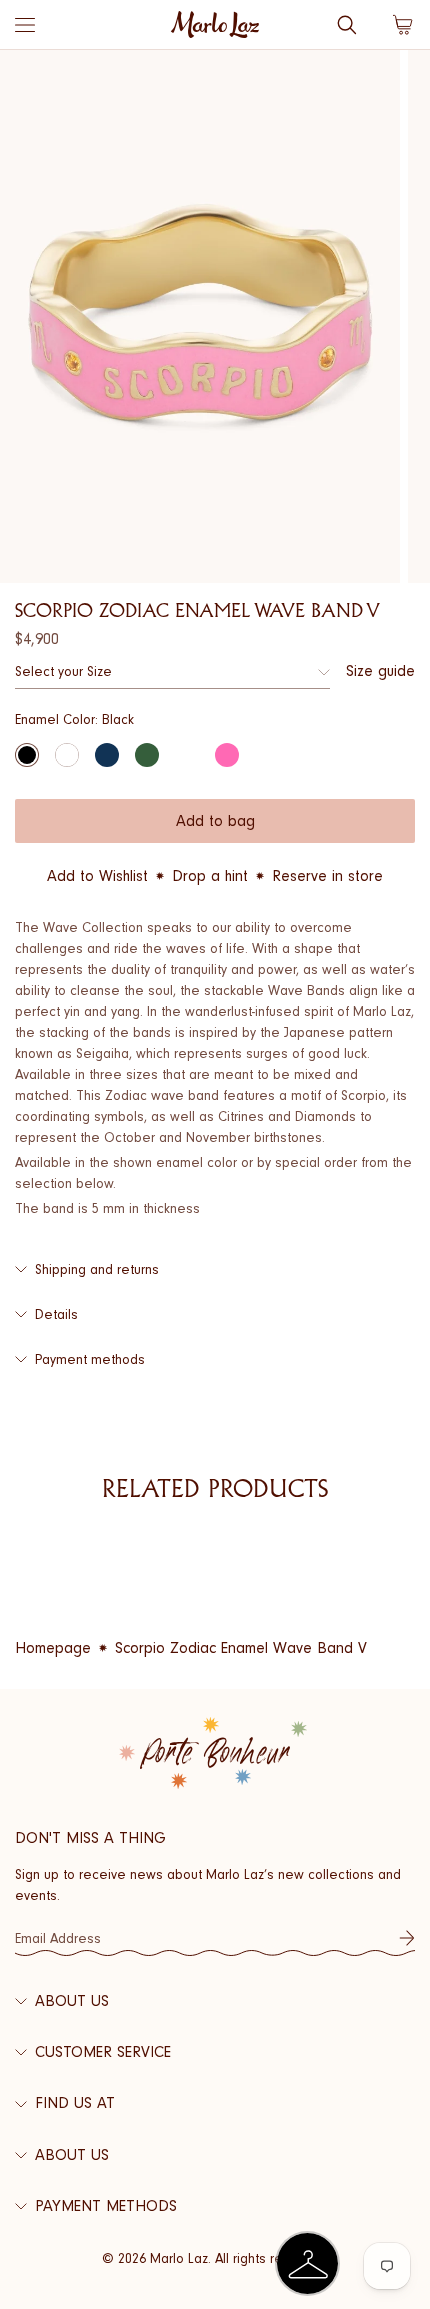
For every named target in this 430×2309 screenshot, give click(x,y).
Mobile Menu (25, 25)
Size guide (380, 671)
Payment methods (90, 1359)
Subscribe (407, 1938)
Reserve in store (327, 876)
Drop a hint (210, 876)
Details (56, 1314)
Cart (403, 25)
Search (347, 25)
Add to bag (215, 821)
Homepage (53, 1648)
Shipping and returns (97, 1269)
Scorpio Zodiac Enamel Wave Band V (241, 1648)
